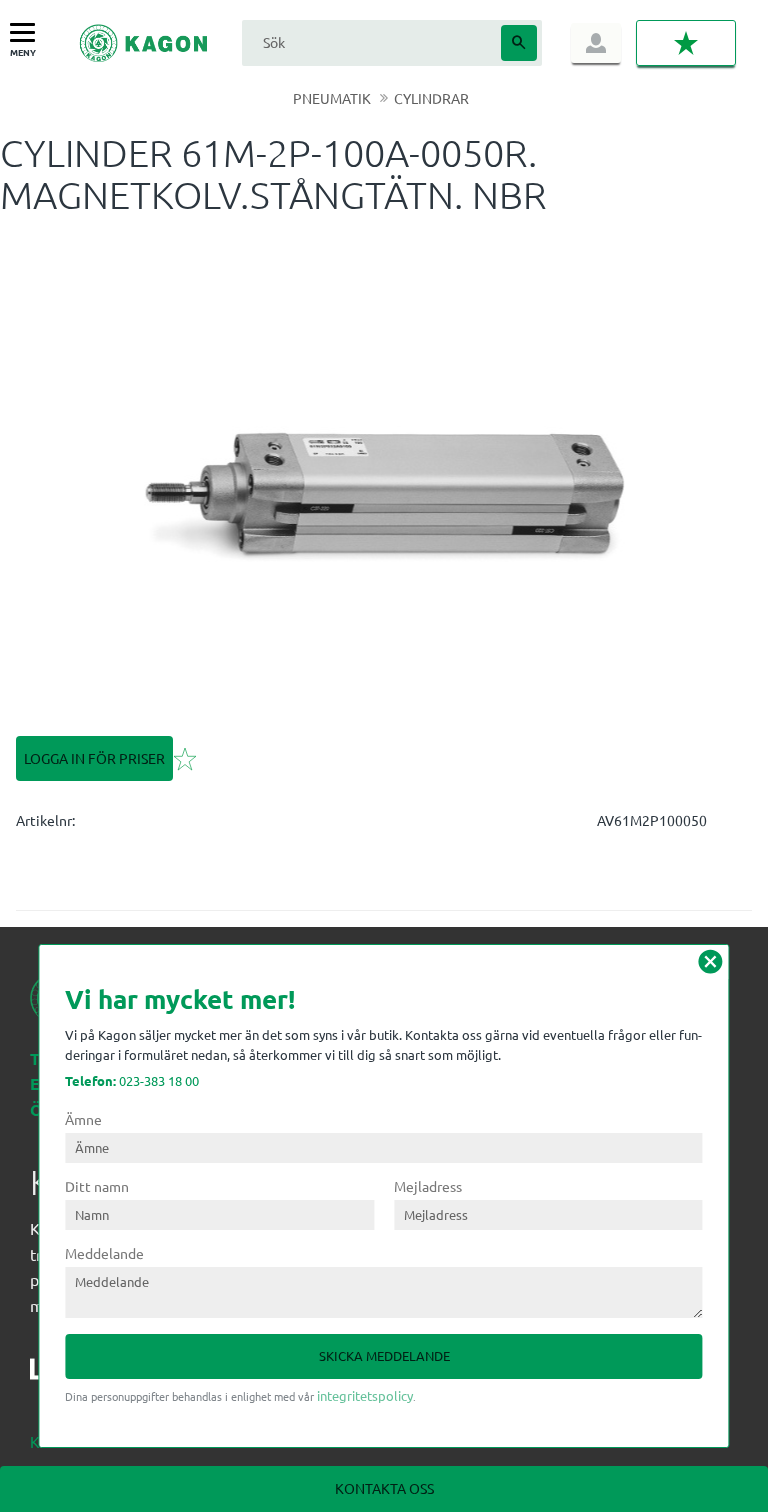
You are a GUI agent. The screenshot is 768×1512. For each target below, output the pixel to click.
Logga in (596, 43)
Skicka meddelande (384, 1355)
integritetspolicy (365, 1395)
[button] (27, 33)
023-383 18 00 (132, 1080)
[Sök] (519, 43)
